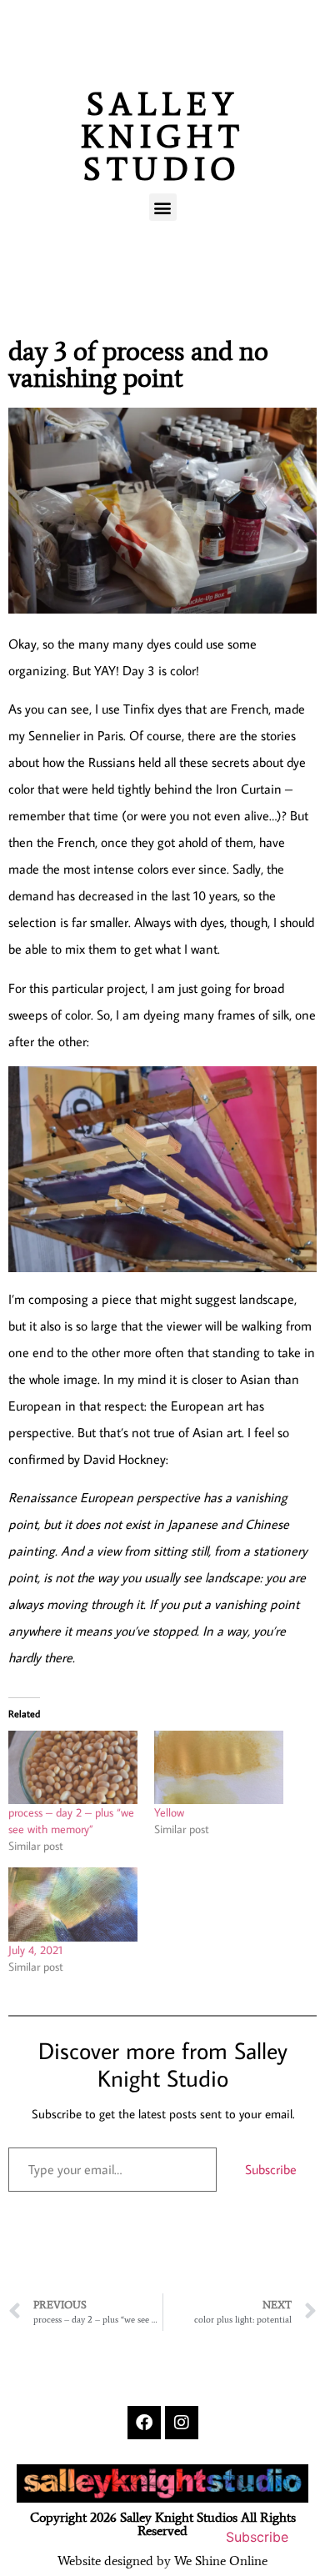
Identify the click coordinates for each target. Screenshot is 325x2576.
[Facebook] (144, 2423)
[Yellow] (219, 1768)
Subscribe (271, 2169)
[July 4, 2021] (73, 1904)
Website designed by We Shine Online (162, 2561)
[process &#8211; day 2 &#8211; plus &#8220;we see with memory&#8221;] (73, 1768)
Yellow (169, 1812)
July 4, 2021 (35, 1950)
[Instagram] (182, 2423)
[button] (163, 207)
